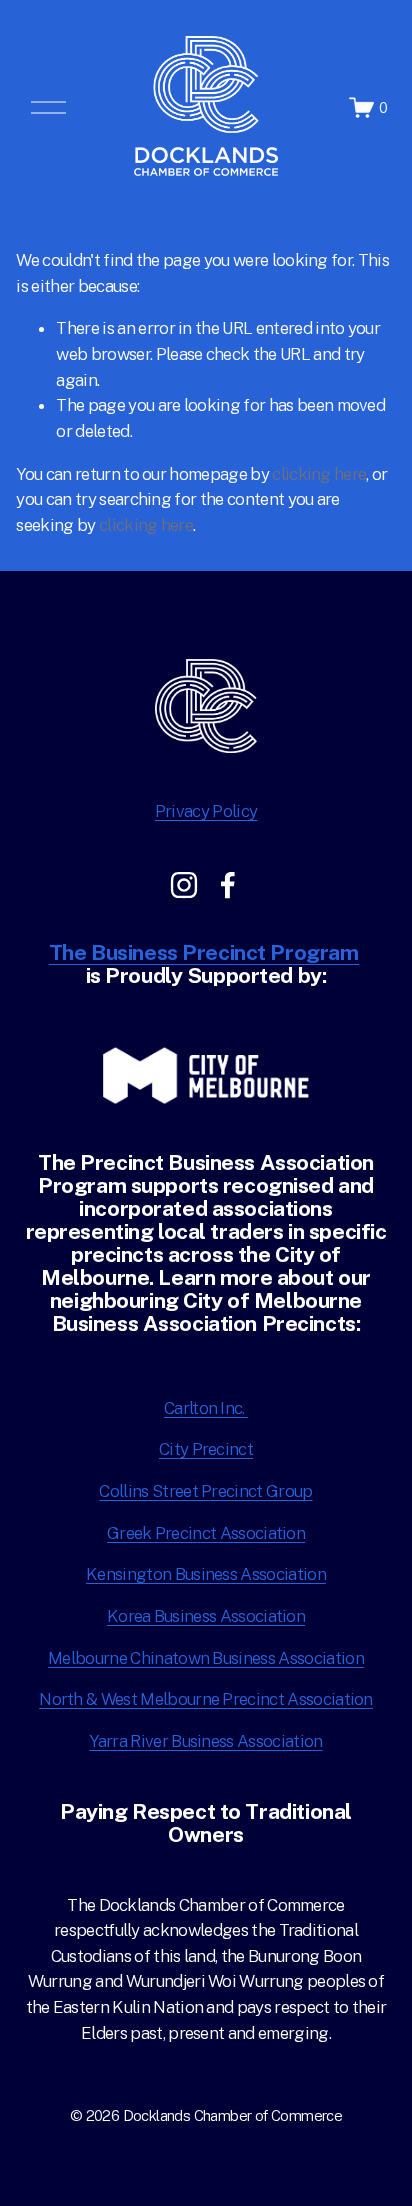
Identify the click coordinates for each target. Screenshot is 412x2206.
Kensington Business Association (206, 1574)
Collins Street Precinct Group (205, 1491)
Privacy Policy (206, 811)
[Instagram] (184, 885)
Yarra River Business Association (205, 1741)
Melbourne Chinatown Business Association (206, 1658)
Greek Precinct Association (206, 1533)
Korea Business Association (206, 1616)
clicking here (319, 474)
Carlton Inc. (206, 1408)
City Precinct (206, 1449)
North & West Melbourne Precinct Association (206, 1699)
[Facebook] (228, 885)
